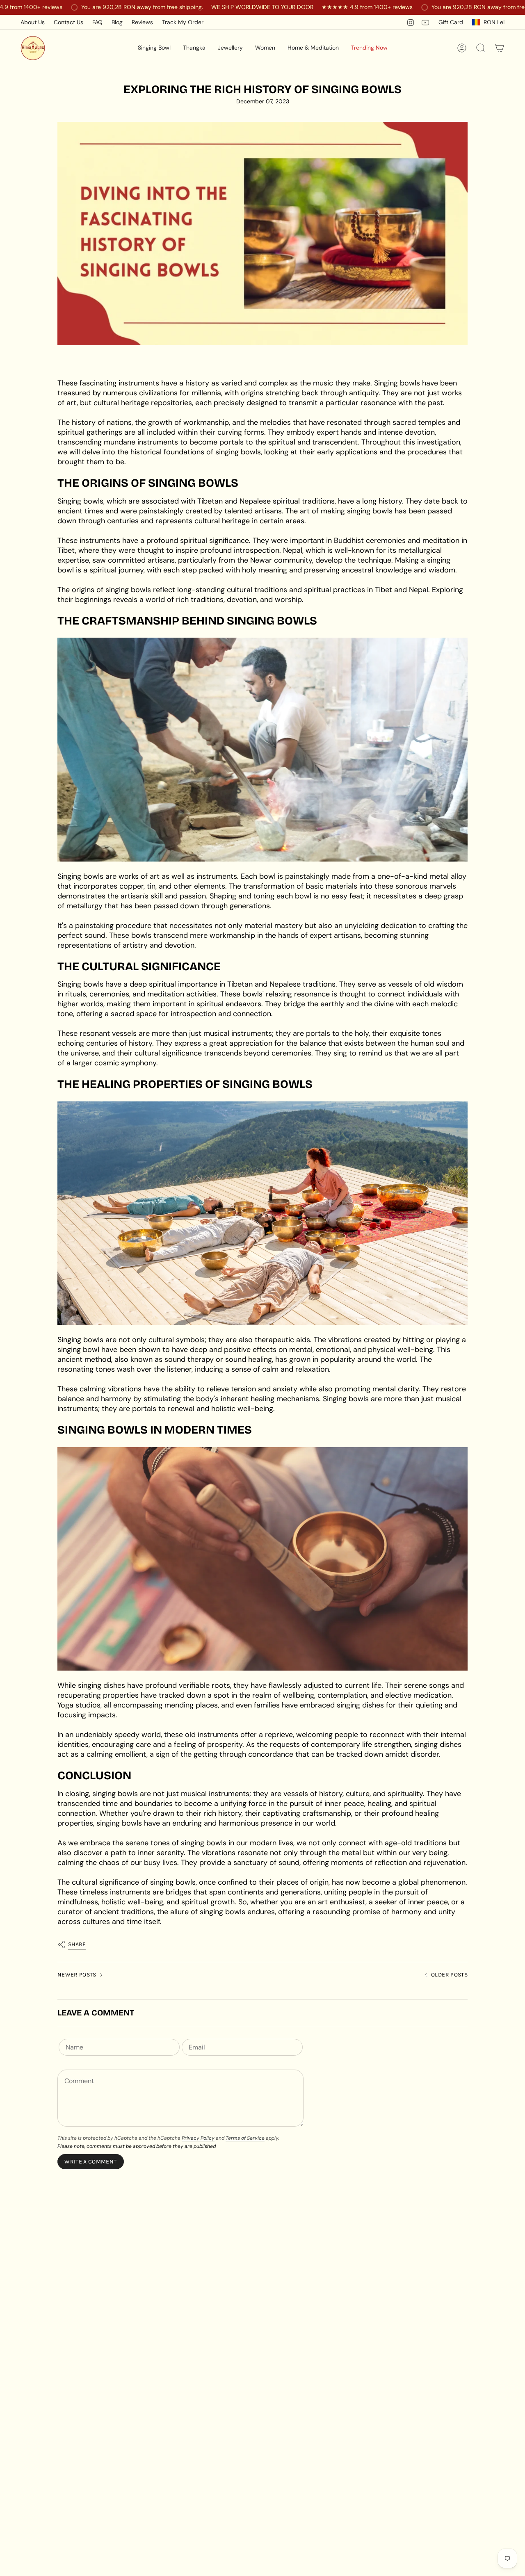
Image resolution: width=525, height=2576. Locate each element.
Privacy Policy (198, 2138)
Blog (117, 22)
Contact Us (68, 22)
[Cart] (500, 48)
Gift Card (451, 22)
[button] (154, 48)
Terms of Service (245, 2138)
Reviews (142, 22)
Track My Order (183, 22)
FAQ (97, 22)
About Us (33, 22)
